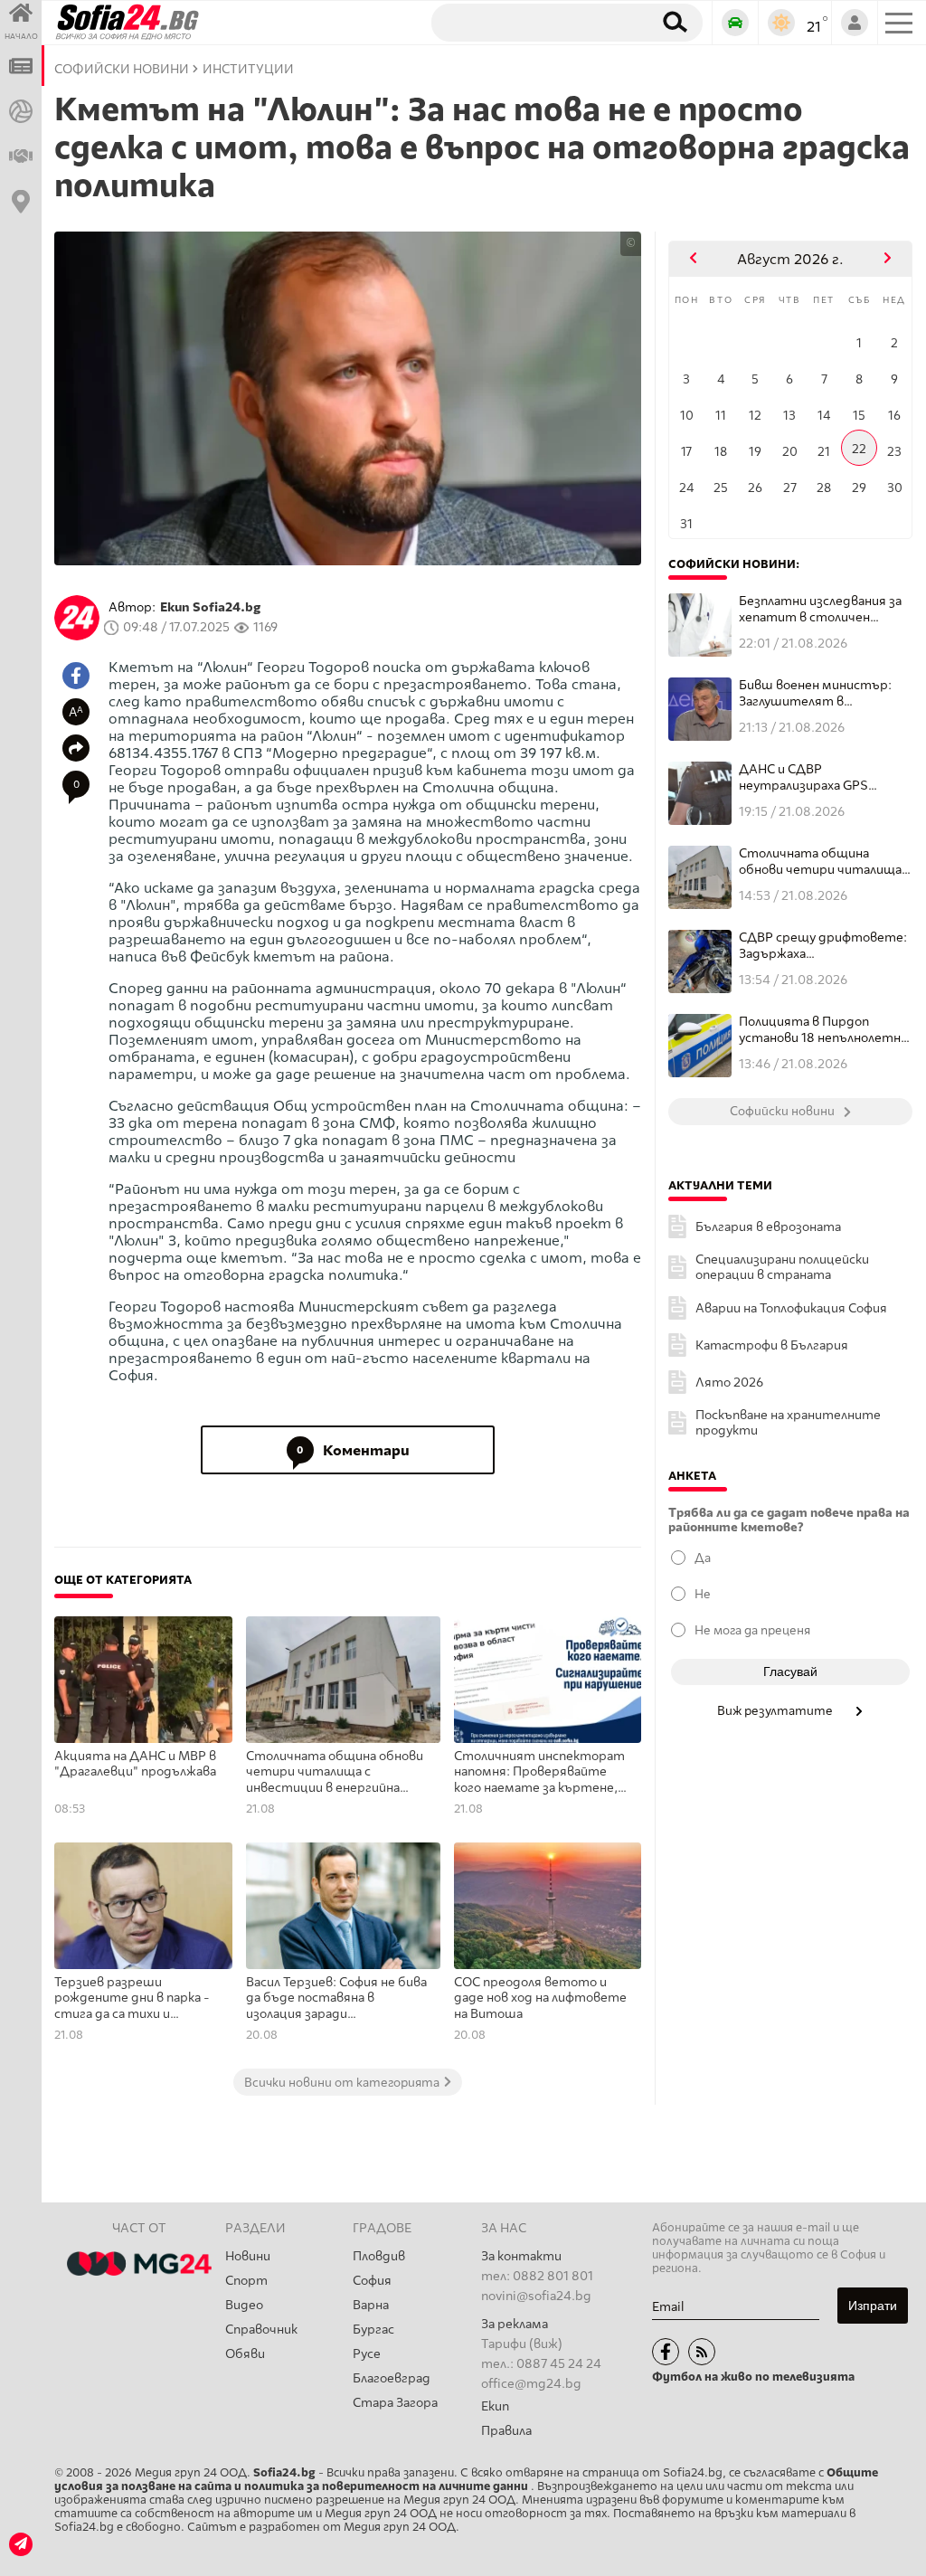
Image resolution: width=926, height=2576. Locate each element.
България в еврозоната (768, 1227)
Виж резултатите (776, 1710)
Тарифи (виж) (522, 2344)
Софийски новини (122, 69)
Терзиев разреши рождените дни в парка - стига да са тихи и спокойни (132, 1999)
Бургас (373, 2330)
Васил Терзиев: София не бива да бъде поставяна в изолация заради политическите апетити (336, 1999)
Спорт (246, 2281)
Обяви (245, 2354)
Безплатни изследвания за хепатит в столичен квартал (820, 609)
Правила (506, 2431)
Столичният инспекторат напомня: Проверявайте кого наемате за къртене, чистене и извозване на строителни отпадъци (539, 1773)
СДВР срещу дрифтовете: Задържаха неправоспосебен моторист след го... (823, 946)
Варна (371, 2305)
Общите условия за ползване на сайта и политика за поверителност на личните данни (466, 2479)
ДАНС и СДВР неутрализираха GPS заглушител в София (803, 777)
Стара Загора (395, 2403)
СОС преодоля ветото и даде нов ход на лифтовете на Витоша (540, 1998)
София (372, 2281)
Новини (248, 2256)
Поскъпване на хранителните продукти (788, 1423)
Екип (495, 2406)
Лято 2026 (729, 1383)
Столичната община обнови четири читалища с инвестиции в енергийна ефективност (335, 1773)
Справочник (261, 2330)
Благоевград (392, 2378)
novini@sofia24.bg (536, 2296)
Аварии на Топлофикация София (791, 1308)
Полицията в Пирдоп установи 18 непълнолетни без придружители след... (823, 1030)
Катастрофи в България (772, 1345)
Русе (367, 2354)
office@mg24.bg (531, 2384)
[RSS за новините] (702, 2352)
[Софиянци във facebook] (666, 2352)
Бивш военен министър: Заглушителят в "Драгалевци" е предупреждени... (815, 693)
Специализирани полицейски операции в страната (782, 1267)
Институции (248, 69)
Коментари (353, 1450)
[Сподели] (76, 748)
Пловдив (379, 2256)
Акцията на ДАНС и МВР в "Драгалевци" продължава (135, 1764)
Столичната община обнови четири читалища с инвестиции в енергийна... (825, 862)
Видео (244, 2305)
